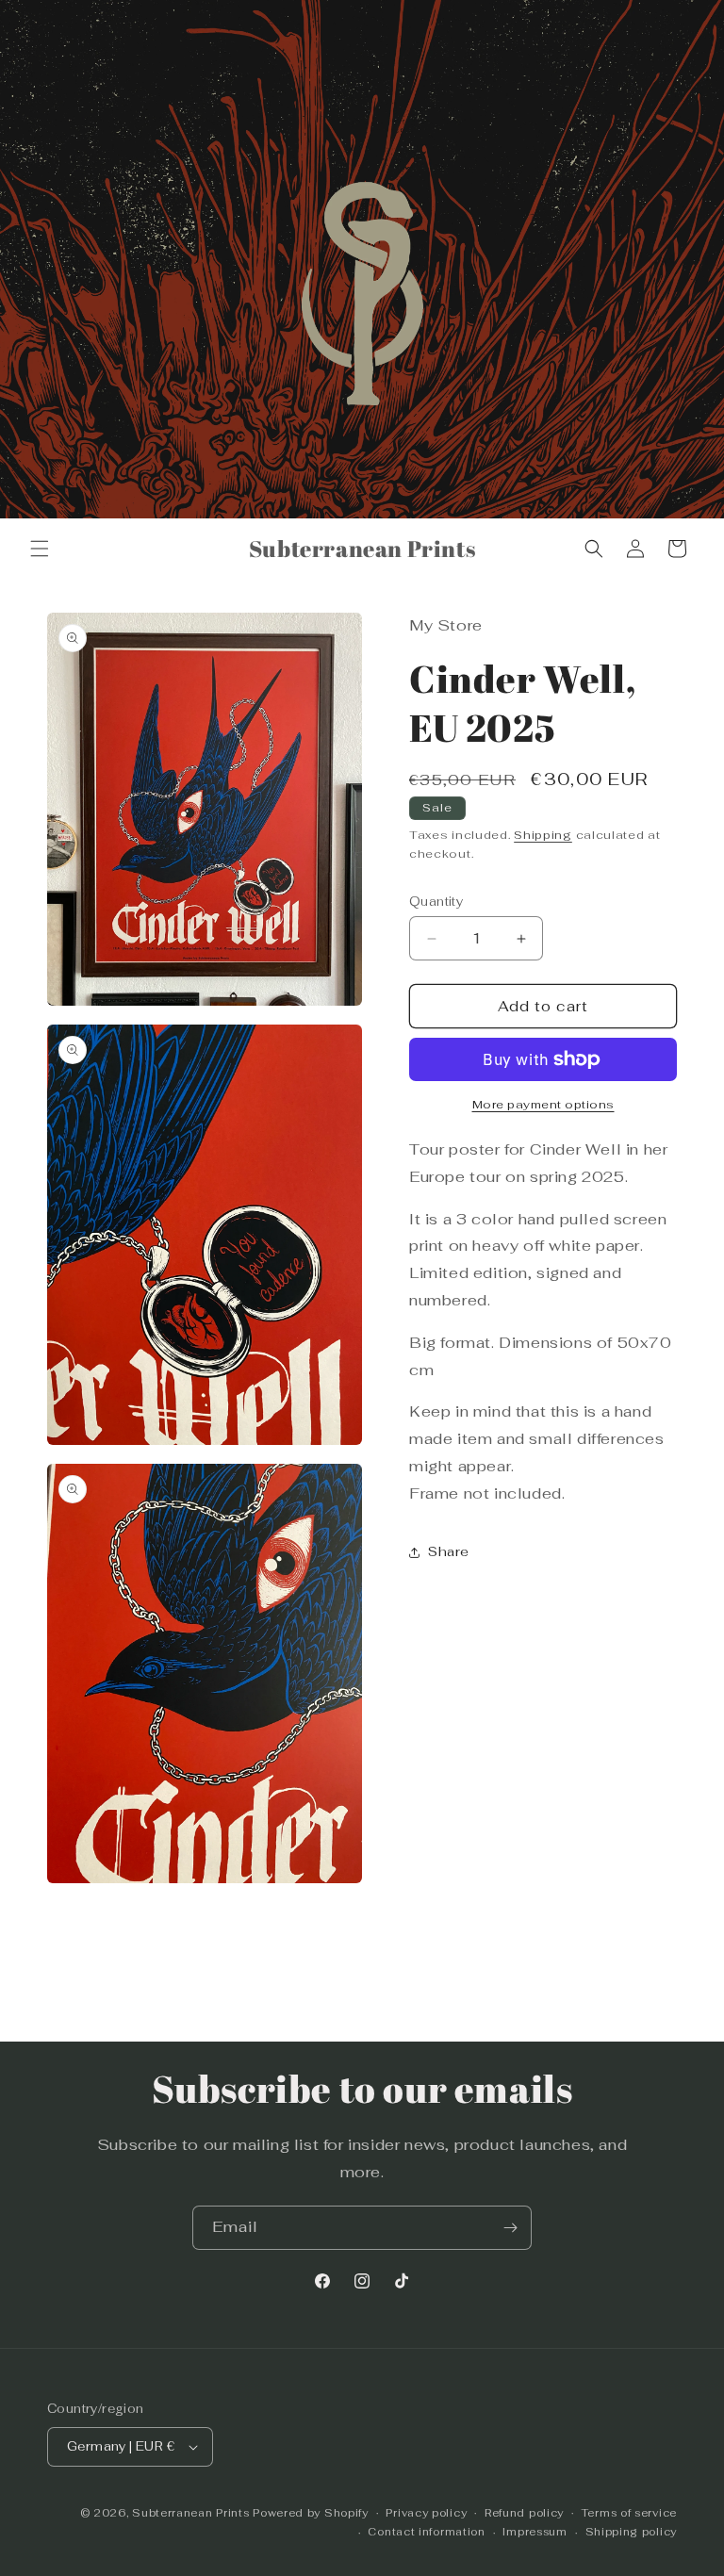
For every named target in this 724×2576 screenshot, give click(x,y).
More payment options (543, 1105)
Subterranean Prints (190, 2513)
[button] (40, 549)
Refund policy (524, 2513)
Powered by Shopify (311, 2513)
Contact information (426, 2532)
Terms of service (629, 2513)
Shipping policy (632, 2532)
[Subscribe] (510, 2228)
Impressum (535, 2532)
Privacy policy (426, 2513)
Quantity (436, 902)
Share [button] (449, 1551)
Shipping (543, 835)
